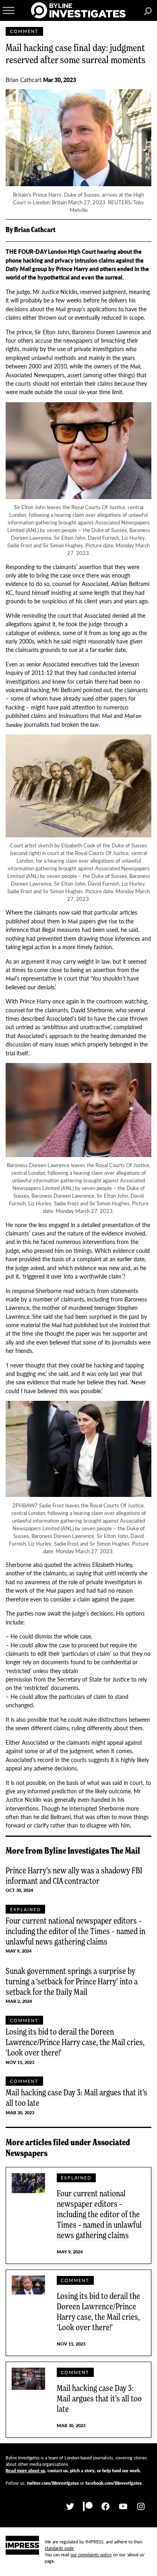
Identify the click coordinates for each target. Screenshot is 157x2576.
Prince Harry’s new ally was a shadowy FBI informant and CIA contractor (74, 1875)
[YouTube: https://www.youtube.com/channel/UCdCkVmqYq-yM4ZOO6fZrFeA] (123, 2507)
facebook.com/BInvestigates (114, 2483)
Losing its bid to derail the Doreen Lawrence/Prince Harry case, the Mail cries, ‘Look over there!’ (75, 2042)
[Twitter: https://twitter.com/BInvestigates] (70, 2507)
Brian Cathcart (24, 80)
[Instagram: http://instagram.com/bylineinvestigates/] (141, 2507)
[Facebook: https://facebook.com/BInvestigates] (105, 2507)
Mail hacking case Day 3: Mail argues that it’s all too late (76, 2097)
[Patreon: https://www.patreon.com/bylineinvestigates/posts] (88, 2507)
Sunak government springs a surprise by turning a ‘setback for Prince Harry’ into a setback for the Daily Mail (72, 1981)
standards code (59, 2548)
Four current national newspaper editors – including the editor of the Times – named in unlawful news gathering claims (75, 1931)
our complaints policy (91, 2554)
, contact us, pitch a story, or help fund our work (73, 2470)
